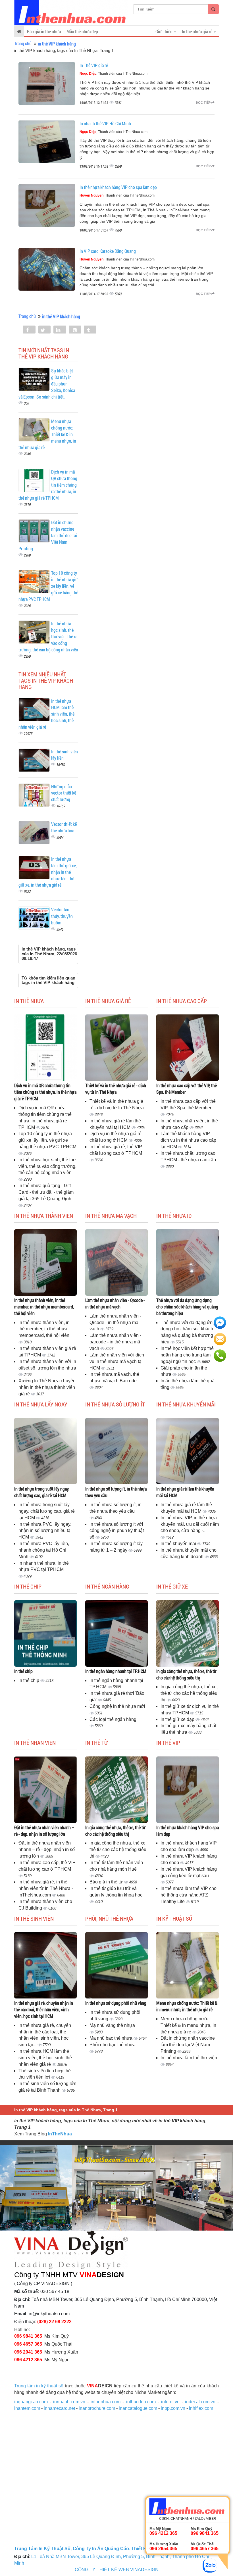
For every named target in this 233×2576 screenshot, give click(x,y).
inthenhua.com (106, 2402)
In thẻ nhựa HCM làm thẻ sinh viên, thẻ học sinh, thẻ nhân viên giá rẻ (45, 2058)
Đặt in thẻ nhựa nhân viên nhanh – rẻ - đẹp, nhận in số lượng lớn (44, 1831)
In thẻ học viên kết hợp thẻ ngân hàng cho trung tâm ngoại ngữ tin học (187, 1355)
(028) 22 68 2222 (54, 2322)
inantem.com (27, 2408)
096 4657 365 (28, 2344)
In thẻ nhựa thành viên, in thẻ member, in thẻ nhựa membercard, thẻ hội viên (44, 1307)
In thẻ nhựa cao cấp (182, 1001)
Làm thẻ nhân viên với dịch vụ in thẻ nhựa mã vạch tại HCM (117, 1361)
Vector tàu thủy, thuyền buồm (62, 916)
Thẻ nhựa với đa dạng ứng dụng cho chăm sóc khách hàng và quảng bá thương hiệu (187, 1307)
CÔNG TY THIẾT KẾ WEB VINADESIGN (117, 2570)
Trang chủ (23, 43)
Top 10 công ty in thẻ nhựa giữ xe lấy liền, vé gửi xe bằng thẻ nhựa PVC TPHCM (47, 1140)
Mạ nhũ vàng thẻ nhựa (112, 2025)
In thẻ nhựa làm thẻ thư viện (189, 2058)
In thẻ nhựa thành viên (44, 1216)
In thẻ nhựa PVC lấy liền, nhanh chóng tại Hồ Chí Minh (44, 1550)
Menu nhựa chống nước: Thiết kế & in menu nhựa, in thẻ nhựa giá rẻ (187, 2006)
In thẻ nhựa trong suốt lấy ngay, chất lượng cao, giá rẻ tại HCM (42, 1492)
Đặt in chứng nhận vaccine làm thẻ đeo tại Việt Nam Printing (188, 2045)
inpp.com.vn (173, 2408)
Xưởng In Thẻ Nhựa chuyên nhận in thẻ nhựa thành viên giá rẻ (47, 1387)
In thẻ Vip (168, 1743)
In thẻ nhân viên (35, 1743)
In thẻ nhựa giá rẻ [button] (197, 31)
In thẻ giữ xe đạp (178, 1719)
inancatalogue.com (138, 2408)
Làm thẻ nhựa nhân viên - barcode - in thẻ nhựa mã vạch (115, 1342)
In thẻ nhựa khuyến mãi (186, 1404)
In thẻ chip (28, 1586)
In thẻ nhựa (29, 1001)
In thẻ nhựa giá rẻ (108, 1001)
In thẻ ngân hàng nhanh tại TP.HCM (116, 1671)
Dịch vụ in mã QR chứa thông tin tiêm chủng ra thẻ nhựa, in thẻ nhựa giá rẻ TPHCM (45, 1092)
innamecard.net (59, 2408)
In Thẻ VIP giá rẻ (94, 65)
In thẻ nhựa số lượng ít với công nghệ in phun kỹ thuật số (117, 1531)
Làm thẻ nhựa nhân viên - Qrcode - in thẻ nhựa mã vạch (115, 1303)
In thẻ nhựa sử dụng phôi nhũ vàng (116, 2003)
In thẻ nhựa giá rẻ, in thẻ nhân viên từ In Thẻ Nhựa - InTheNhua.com (46, 1888)
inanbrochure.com (97, 2408)
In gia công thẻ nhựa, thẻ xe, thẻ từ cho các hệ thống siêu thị (186, 1674)
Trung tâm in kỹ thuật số (39, 2386)
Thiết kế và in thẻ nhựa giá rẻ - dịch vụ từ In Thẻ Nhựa (116, 1089)
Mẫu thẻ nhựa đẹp (82, 31)
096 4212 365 (28, 2360)
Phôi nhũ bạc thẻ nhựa (113, 2045)
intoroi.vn (170, 2402)
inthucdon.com (141, 2402)
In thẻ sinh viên (34, 1918)
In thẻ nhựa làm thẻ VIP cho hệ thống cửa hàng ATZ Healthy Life (189, 1895)
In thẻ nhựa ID (174, 1216)
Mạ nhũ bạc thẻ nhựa (112, 2038)
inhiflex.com (201, 2408)
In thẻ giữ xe (172, 1586)
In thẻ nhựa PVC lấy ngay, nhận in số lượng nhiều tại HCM (45, 1531)
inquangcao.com (31, 2402)
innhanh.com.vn (69, 2402)
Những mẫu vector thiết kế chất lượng (64, 793)
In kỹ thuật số (174, 1918)
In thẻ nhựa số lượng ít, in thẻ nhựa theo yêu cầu (116, 1492)
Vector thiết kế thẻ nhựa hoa (64, 827)
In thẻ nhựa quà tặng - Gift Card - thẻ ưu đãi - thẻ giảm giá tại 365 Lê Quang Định (46, 1192)
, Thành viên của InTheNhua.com (114, 74)
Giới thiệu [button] (164, 31)
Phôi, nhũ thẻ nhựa (109, 1918)
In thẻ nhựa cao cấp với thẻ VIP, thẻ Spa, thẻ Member (187, 1089)
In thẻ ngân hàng (107, 1586)
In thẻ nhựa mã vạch (111, 1216)
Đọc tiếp (204, 103)
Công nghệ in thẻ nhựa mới (117, 1706)
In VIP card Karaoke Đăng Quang (108, 251)
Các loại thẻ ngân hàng (113, 1719)
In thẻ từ (96, 1743)
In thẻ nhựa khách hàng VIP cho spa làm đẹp (118, 187)
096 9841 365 (28, 2336)
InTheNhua (60, 2134)
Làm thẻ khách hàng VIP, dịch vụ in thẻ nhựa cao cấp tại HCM (188, 1140)
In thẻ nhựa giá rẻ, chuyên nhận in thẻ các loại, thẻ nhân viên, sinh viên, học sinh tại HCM (44, 2009)
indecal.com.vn (200, 2402)
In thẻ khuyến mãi (179, 1544)
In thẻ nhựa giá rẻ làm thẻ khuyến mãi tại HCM (185, 1492)
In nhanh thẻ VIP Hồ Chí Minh (105, 123)
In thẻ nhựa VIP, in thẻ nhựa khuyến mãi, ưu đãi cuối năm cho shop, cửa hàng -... (190, 1524)
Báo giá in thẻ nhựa (44, 31)
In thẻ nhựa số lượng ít (115, 1404)
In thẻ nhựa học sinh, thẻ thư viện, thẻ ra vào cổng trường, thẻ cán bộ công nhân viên (47, 1166)
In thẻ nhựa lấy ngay (41, 1404)
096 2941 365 (28, 2352)
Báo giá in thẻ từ (107, 1882)
